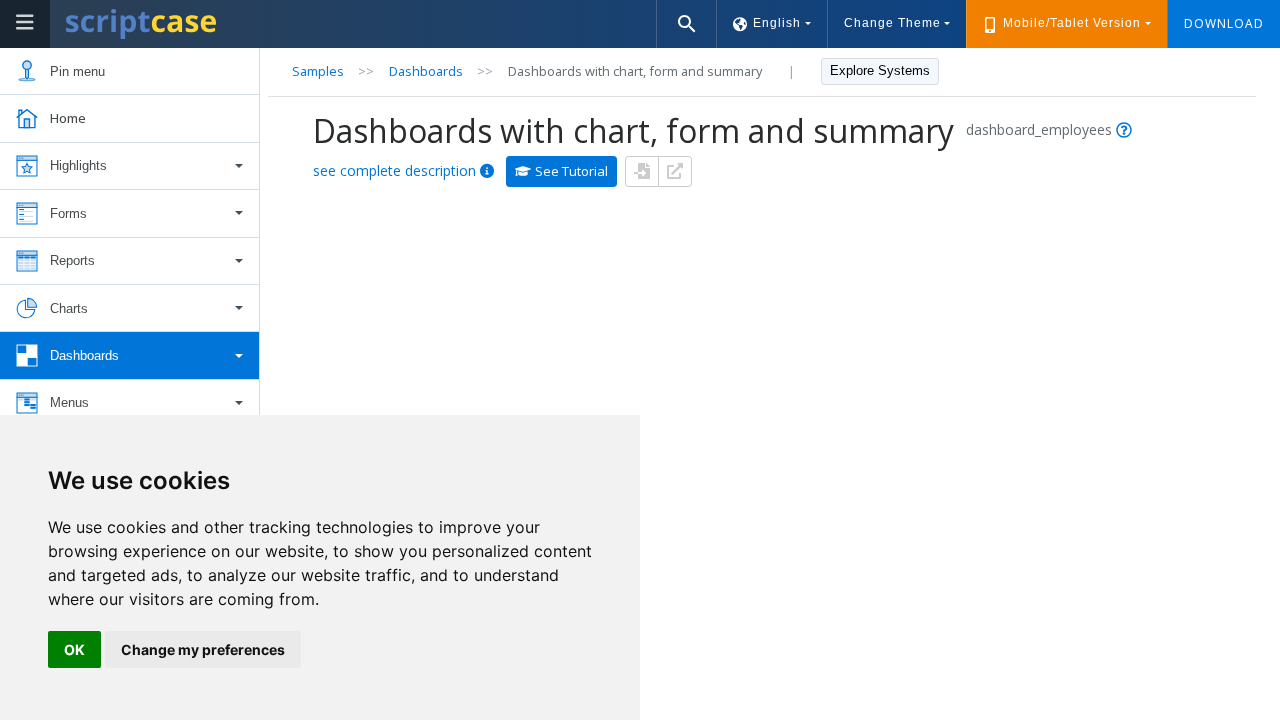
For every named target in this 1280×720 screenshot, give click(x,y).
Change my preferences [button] (203, 649)
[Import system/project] (642, 171)
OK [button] (74, 649)
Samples (318, 71)
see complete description (394, 170)
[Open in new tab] (675, 171)
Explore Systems (880, 70)
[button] (129, 166)
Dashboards (426, 71)
